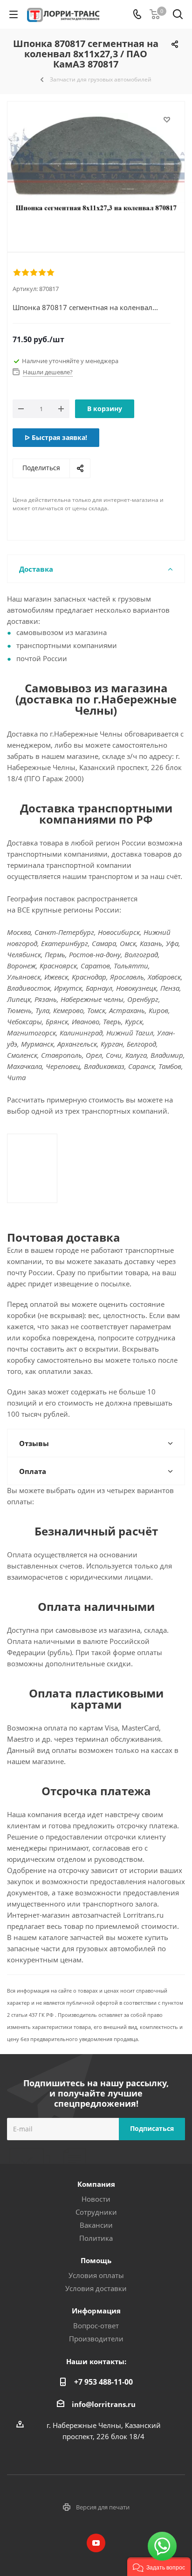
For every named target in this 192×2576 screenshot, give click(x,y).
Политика (96, 2238)
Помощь (96, 2260)
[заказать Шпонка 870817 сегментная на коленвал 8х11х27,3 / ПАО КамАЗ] (96, 169)
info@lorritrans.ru (104, 2404)
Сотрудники (96, 2212)
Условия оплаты (96, 2275)
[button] (159, 2567)
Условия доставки (96, 2288)
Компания (96, 2184)
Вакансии (96, 2225)
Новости (96, 2199)
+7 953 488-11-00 (103, 2382)
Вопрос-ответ (96, 2326)
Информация (96, 2311)
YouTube (96, 2543)
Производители (96, 2339)
